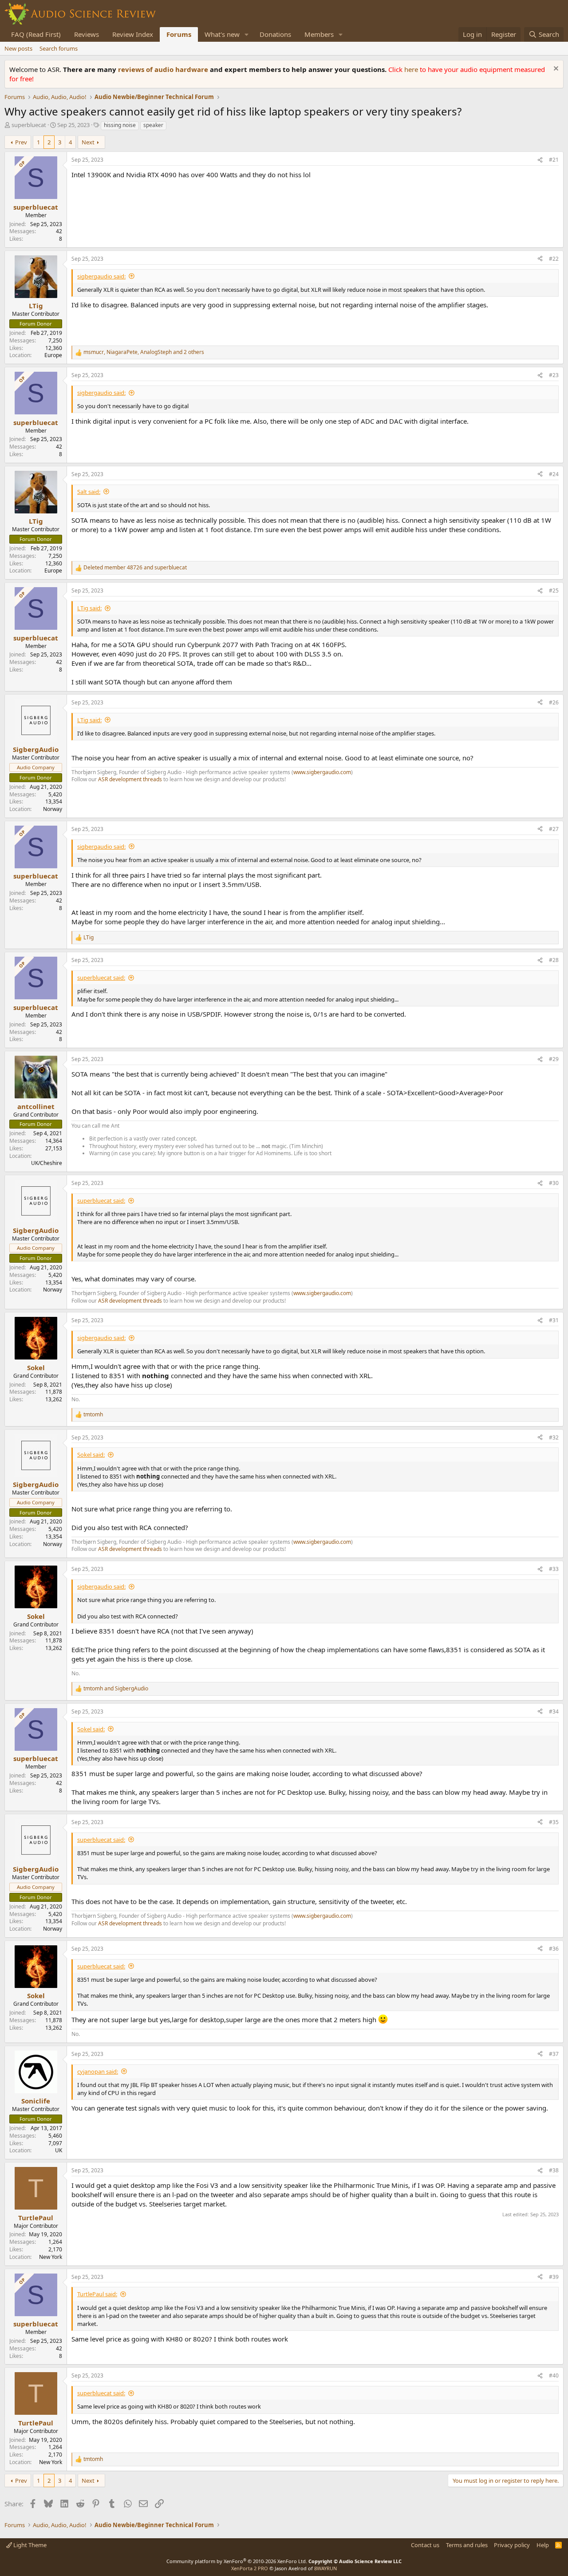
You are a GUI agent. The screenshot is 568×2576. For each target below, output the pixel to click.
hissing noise (120, 125)
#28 (554, 960)
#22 (554, 259)
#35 (554, 1822)
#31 (554, 1320)
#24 (554, 474)
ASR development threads (130, 779)
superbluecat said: (101, 978)
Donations (275, 34)
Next (88, 142)
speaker (153, 125)
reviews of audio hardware (164, 69)
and (135, 568)
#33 (554, 1569)
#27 (554, 829)
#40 (554, 2375)
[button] (247, 34)
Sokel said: (91, 1455)
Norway (53, 809)
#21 (554, 160)
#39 (554, 2277)
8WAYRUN (325, 2568)
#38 (554, 2170)
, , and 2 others (144, 352)
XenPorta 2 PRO (250, 2568)
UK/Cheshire (47, 1163)
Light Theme (29, 2545)
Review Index (133, 34)
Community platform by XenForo (237, 2561)
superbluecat (29, 125)
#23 (554, 375)
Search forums (59, 48)
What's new (222, 34)
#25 (554, 590)
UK (59, 2150)
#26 (554, 702)
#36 (554, 1949)
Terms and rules (467, 2545)
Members (319, 34)
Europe (53, 355)
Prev (21, 142)
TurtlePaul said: (97, 2294)
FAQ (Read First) (36, 34)
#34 (554, 1711)
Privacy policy (512, 2545)
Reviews (87, 34)
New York (51, 2257)
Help (543, 2545)
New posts (18, 48)
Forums (179, 34)
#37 (554, 2054)
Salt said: (89, 492)
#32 (554, 1437)
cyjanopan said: (98, 2071)
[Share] (540, 160)
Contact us (425, 2545)
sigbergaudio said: (101, 276)
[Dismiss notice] (555, 70)
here (412, 69)
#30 (554, 1183)
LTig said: (89, 608)
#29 (554, 1059)
